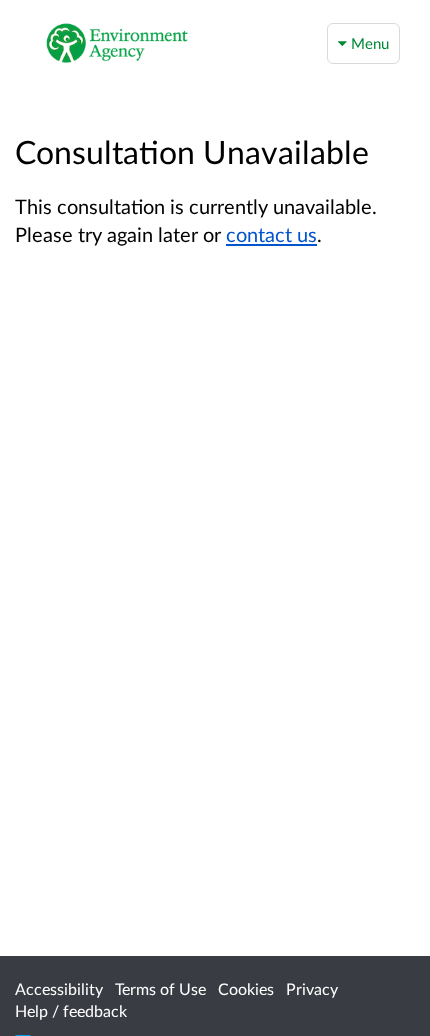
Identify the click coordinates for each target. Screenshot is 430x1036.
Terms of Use (160, 988)
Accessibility (59, 988)
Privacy (312, 988)
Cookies (246, 988)
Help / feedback (71, 1010)
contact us (271, 234)
